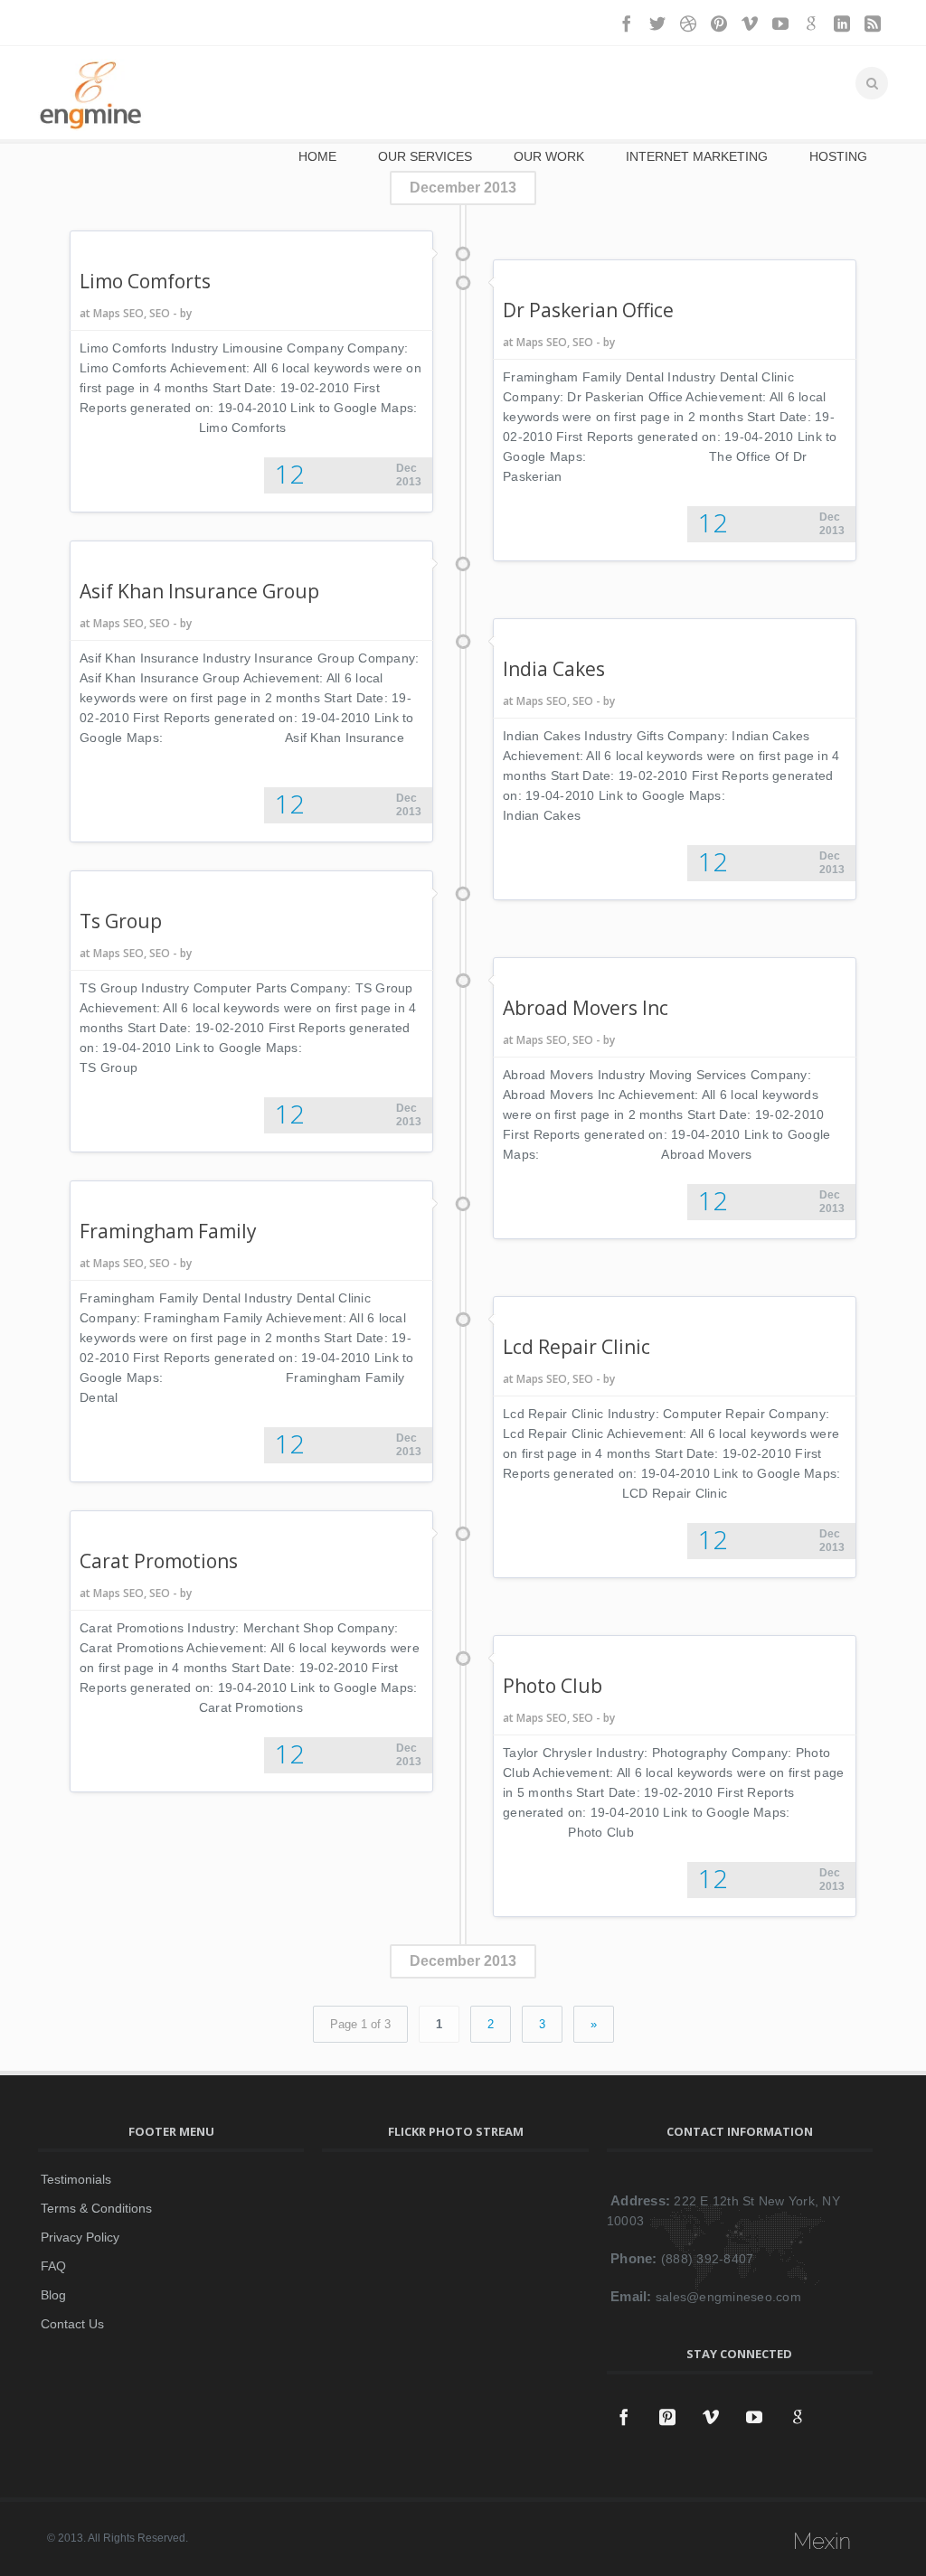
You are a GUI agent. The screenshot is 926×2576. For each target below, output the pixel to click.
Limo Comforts (145, 281)
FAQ (53, 2266)
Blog (53, 2295)
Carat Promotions (159, 1561)
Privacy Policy (80, 2237)
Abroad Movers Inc (586, 1008)
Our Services (425, 156)
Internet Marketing (697, 156)
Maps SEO (118, 313)
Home (317, 156)
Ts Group (121, 921)
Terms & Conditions (96, 2208)
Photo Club (553, 1686)
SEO (160, 313)
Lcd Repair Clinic (576, 1347)
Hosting (838, 156)
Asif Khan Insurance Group (199, 591)
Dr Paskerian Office (588, 310)
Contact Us (72, 2324)
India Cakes (554, 669)
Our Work (549, 156)
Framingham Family (168, 1231)
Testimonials (76, 2179)
